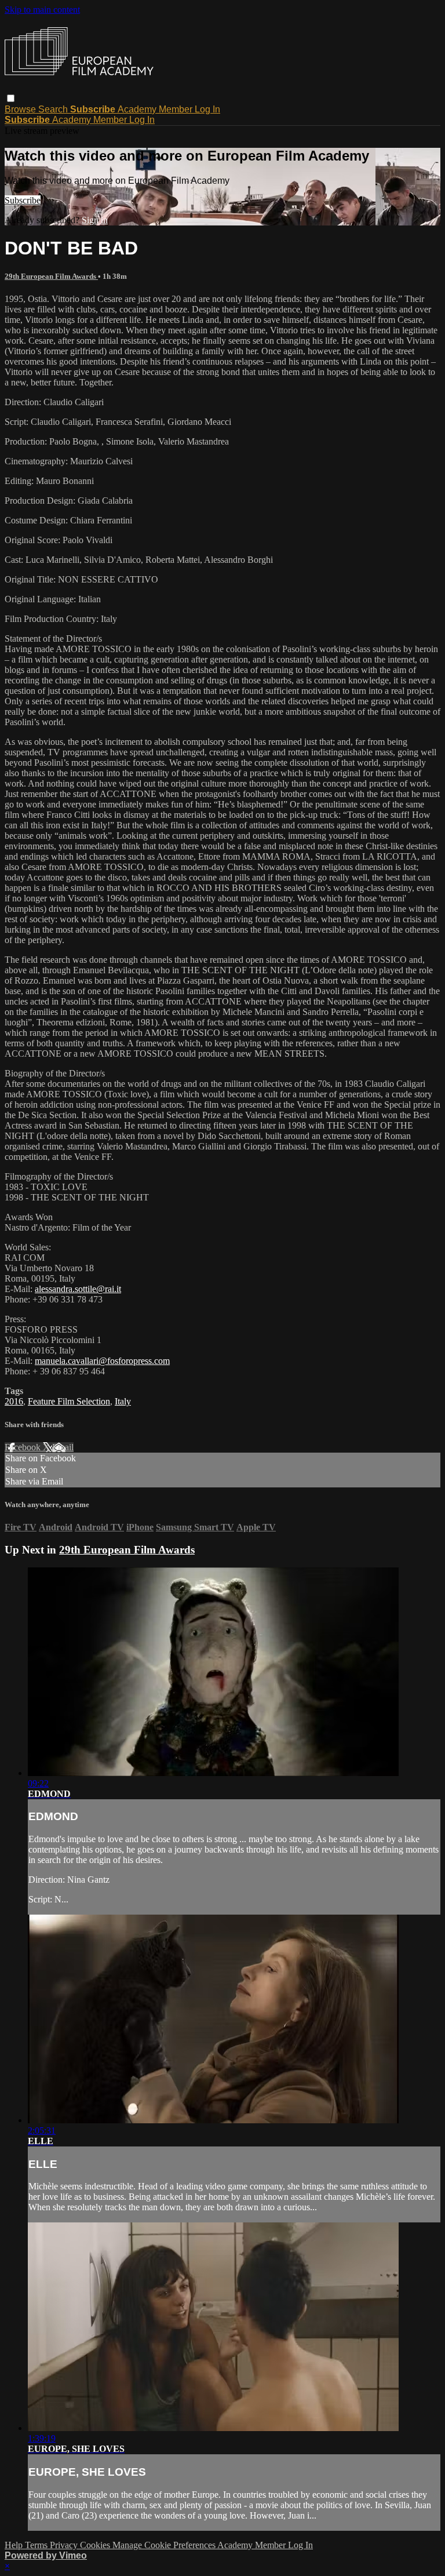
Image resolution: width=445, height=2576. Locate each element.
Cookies (96, 2545)
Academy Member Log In (169, 109)
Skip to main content (42, 10)
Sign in (95, 220)
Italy (123, 1401)
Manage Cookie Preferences (165, 2545)
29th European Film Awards (51, 276)
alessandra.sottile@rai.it (78, 1289)
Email (63, 1447)
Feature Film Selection (69, 1401)
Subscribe (23, 200)
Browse (21, 109)
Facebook (24, 1447)
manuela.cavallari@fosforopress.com (102, 1361)
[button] (11, 98)
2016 (14, 1401)
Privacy (65, 2545)
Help (15, 2545)
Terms (37, 2545)
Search (54, 109)
